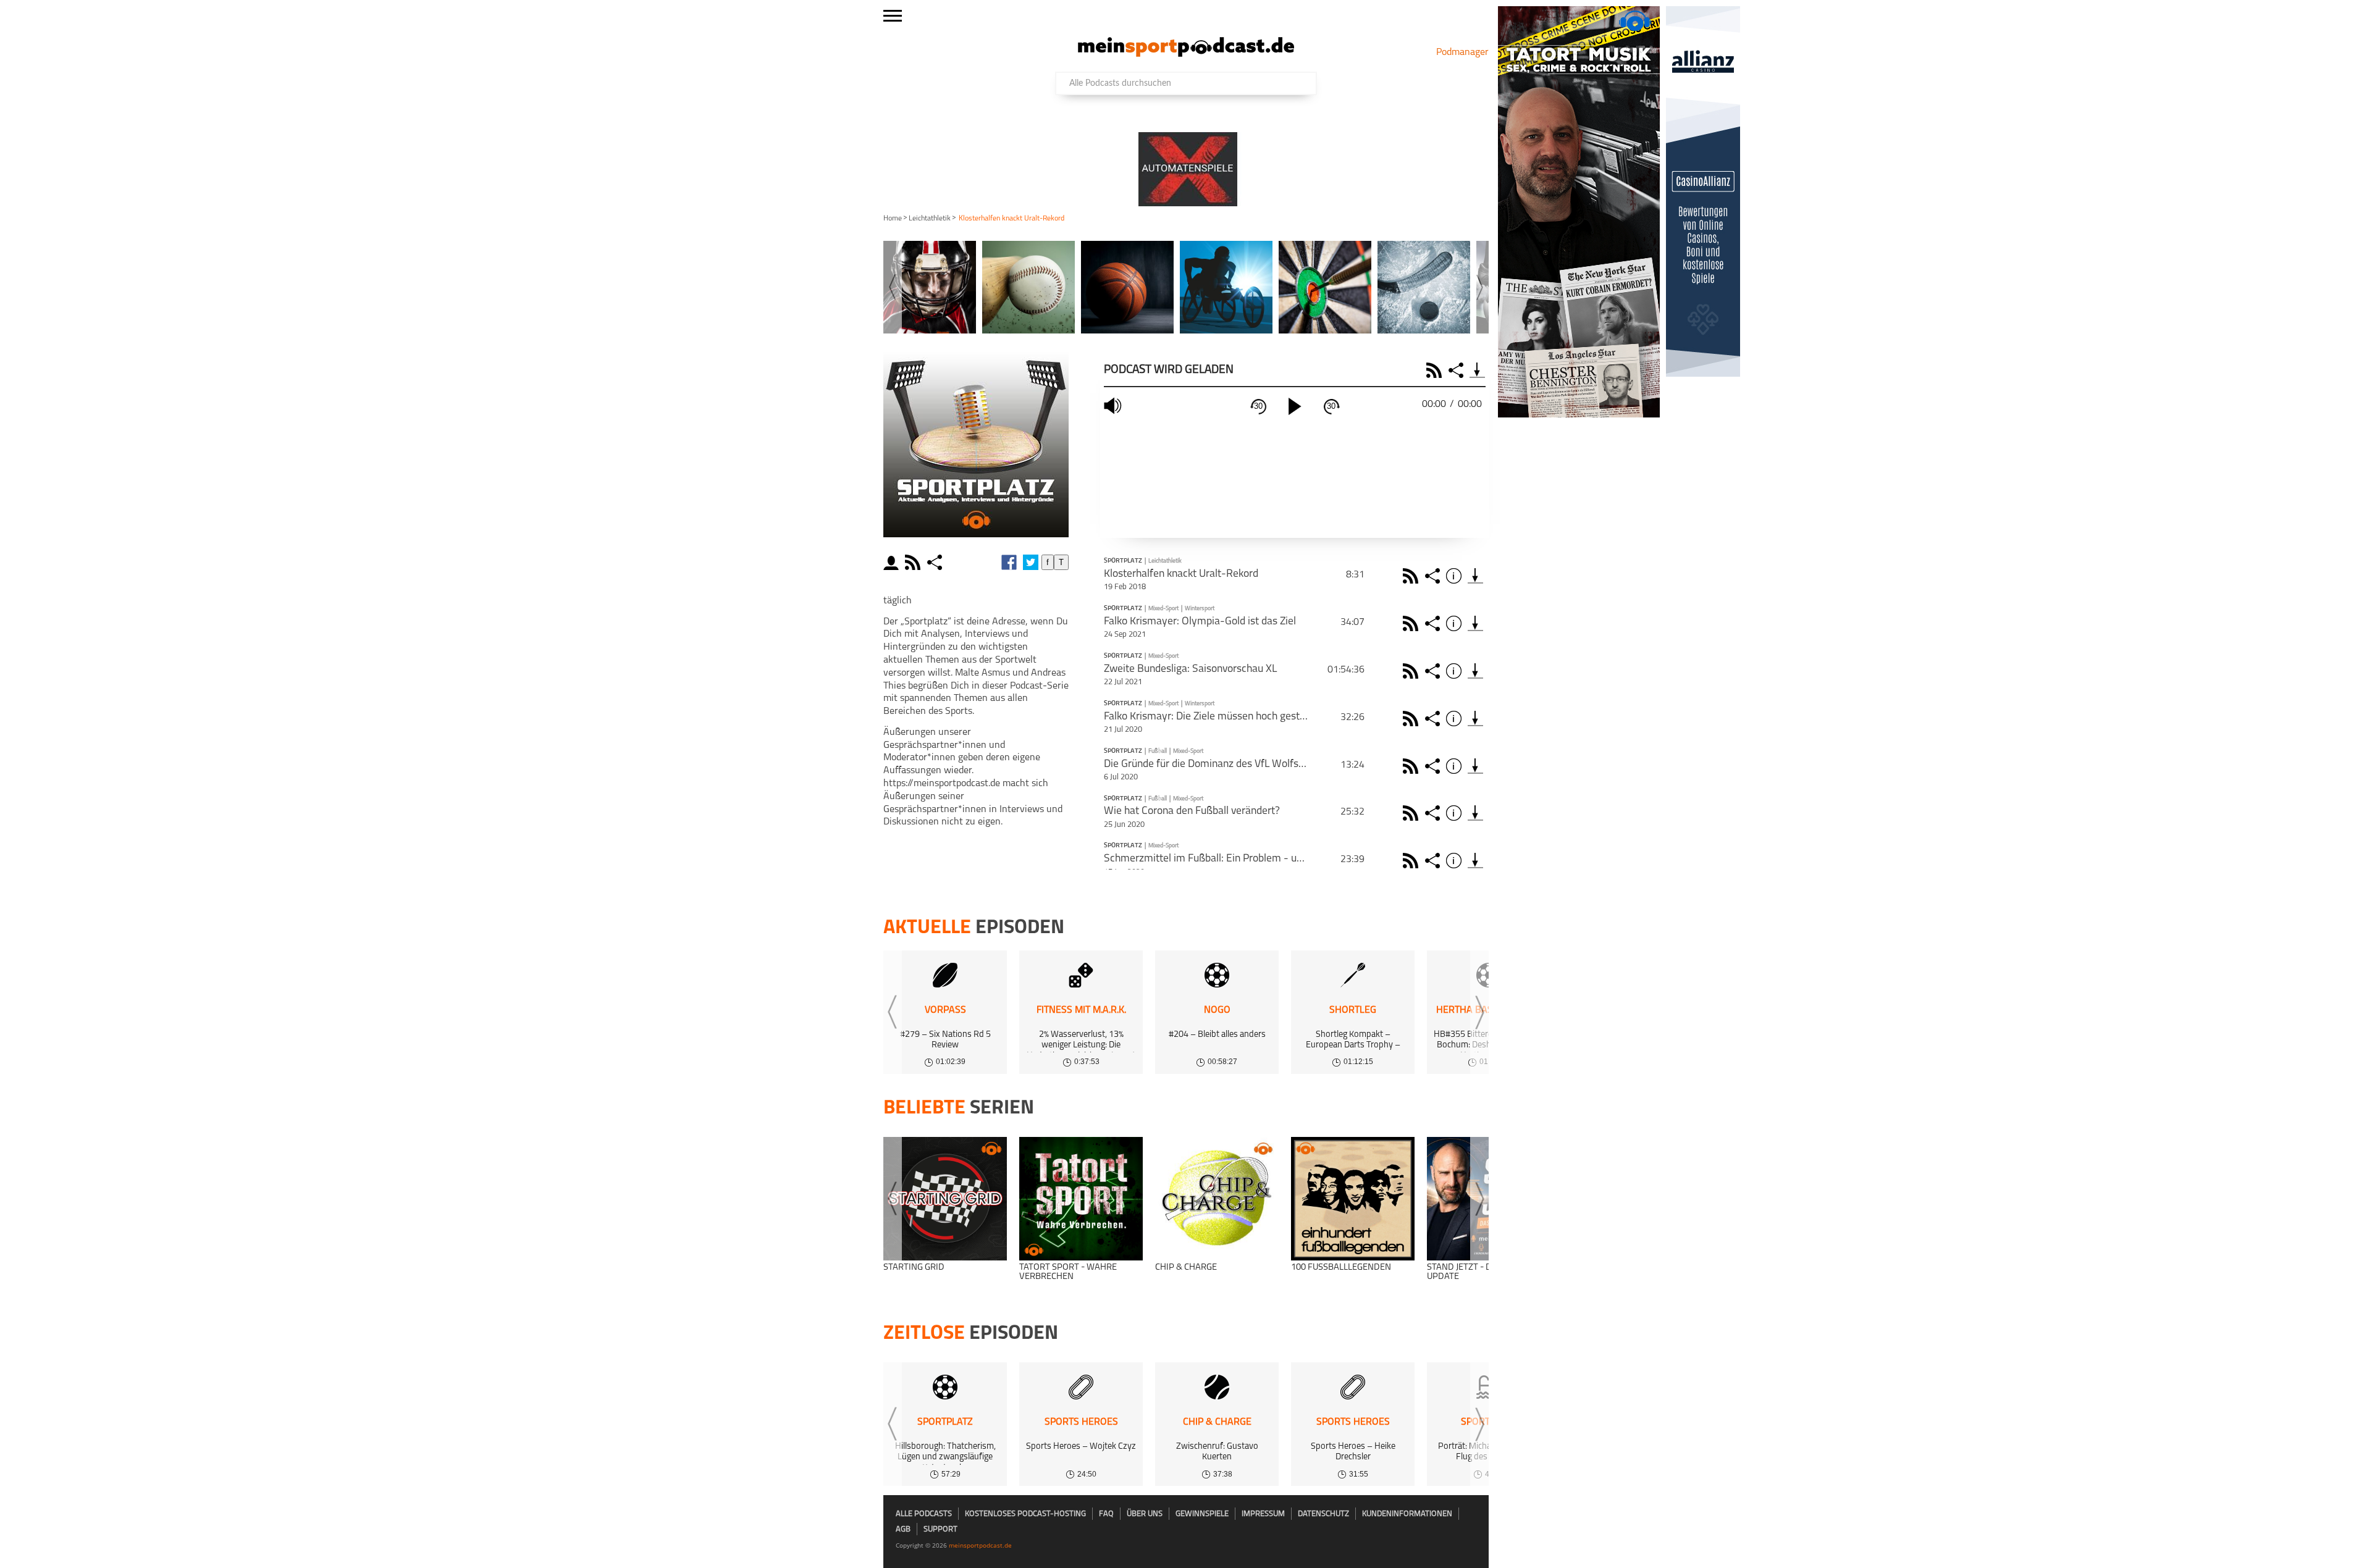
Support (940, 1529)
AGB (903, 1529)
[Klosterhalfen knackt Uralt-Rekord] (1475, 576)
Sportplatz (1123, 561)
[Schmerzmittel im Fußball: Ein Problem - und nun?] (1475, 861)
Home (893, 219)
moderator (893, 562)
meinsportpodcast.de (980, 1545)
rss (914, 562)
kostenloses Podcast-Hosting (1025, 1514)
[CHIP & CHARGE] (1217, 1199)
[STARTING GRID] (945, 1199)
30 (1258, 406)
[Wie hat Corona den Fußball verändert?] (1475, 813)
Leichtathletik (930, 219)
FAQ (1106, 1514)
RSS (1436, 370)
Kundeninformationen (1407, 1514)
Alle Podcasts (924, 1514)
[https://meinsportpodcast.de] (1186, 54)
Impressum (1263, 1514)
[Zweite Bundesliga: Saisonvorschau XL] (1475, 671)
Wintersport (1200, 609)
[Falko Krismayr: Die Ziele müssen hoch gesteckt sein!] (1475, 719)
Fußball (1158, 751)
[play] (1295, 406)
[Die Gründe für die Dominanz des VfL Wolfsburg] (1475, 766)
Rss (1412, 576)
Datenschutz (1323, 1514)
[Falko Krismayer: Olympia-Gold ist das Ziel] (1475, 623)
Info (1456, 576)
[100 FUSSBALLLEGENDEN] (1353, 1199)
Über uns (1145, 1514)
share (936, 562)
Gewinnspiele (1202, 1514)
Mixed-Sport (1163, 609)
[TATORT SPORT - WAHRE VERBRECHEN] (1081, 1199)
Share (1457, 370)
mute (1114, 406)
